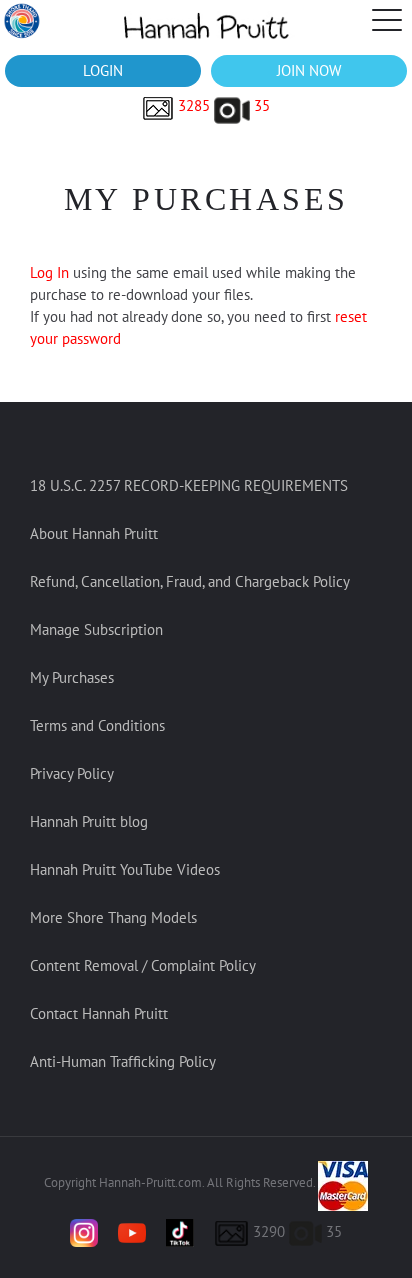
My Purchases (72, 677)
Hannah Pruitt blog (89, 821)
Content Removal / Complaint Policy (143, 965)
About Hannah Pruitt (94, 533)
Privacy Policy (72, 773)
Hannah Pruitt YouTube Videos (125, 869)
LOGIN (103, 70)
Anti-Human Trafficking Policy (123, 1061)
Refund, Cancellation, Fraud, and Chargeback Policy (190, 581)
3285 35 (222, 105)
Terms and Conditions (97, 725)
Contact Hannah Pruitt (99, 1013)
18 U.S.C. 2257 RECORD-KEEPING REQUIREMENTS (189, 485)
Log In (51, 272)
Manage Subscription (96, 629)
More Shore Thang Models (113, 917)
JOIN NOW (309, 70)
